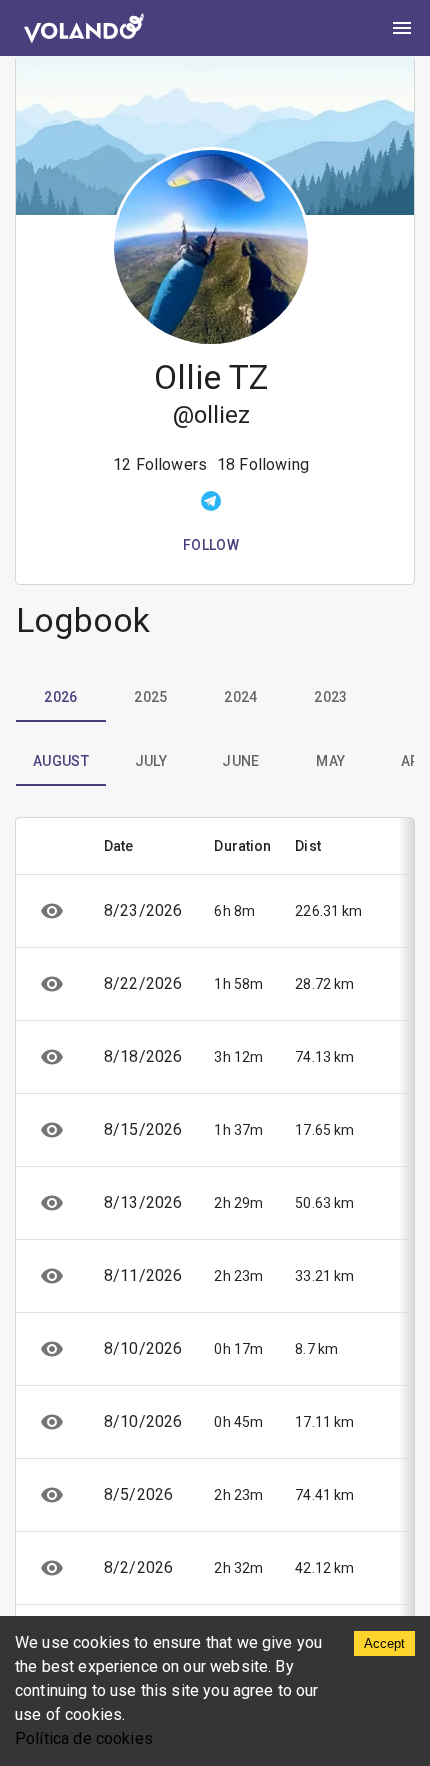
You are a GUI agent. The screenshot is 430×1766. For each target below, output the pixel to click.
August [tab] (61, 761)
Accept (384, 1643)
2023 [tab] (331, 697)
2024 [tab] (241, 697)
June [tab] (241, 761)
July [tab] (151, 761)
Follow (211, 545)
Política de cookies (84, 1738)
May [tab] (330, 761)
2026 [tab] (61, 697)
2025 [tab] (151, 697)
